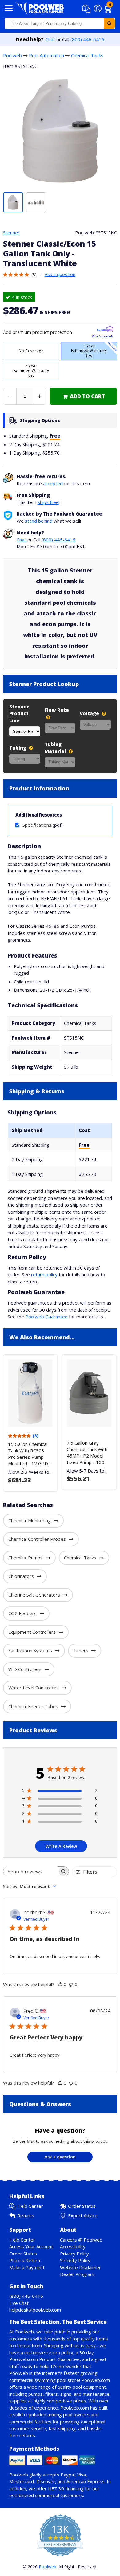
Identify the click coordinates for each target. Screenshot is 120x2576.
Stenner (11, 232)
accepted (53, 483)
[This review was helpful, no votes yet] (60, 1984)
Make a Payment (27, 2267)
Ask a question (60, 274)
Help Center (30, 2206)
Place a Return (25, 2260)
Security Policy (75, 2260)
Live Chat (19, 2303)
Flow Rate (57, 710)
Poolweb (12, 55)
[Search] (109, 23)
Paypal (68, 2475)
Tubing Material (56, 748)
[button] (87, 9)
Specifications (37, 825)
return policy (44, 1274)
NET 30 (56, 2488)
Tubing (18, 748)
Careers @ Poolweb (81, 2240)
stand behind (39, 521)
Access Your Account (31, 2246)
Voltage (90, 713)
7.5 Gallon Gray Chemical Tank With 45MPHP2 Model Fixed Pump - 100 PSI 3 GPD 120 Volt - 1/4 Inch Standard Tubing (89, 1462)
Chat (50, 39)
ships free (48, 502)
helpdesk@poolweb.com (35, 2310)
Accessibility (73, 2246)
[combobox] (60, 23)
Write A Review (61, 1846)
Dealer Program (77, 2274)
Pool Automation (46, 55)
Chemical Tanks (87, 55)
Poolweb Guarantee (46, 1317)
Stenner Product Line (19, 714)
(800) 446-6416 (87, 39)
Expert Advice (83, 2215)
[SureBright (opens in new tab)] (105, 330)
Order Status (82, 2206)
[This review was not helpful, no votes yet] (71, 1984)
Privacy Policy (74, 2254)
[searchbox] (30, 1871)
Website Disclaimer (80, 2267)
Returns (26, 2215)
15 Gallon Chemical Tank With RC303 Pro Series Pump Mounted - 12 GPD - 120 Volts (30, 1457)
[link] (83, 396)
